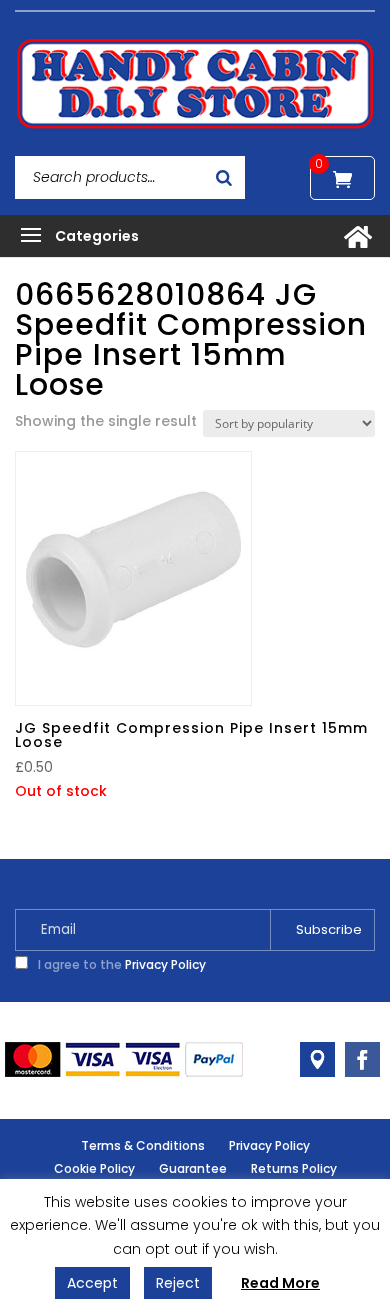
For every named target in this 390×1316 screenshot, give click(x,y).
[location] (317, 1059)
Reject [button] (178, 1283)
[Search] (224, 177)
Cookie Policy (94, 1168)
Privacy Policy (165, 964)
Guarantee (193, 1168)
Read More (280, 1283)
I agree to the (120, 964)
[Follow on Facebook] (362, 1059)
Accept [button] (92, 1283)
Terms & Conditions (143, 1145)
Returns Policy (294, 1168)
